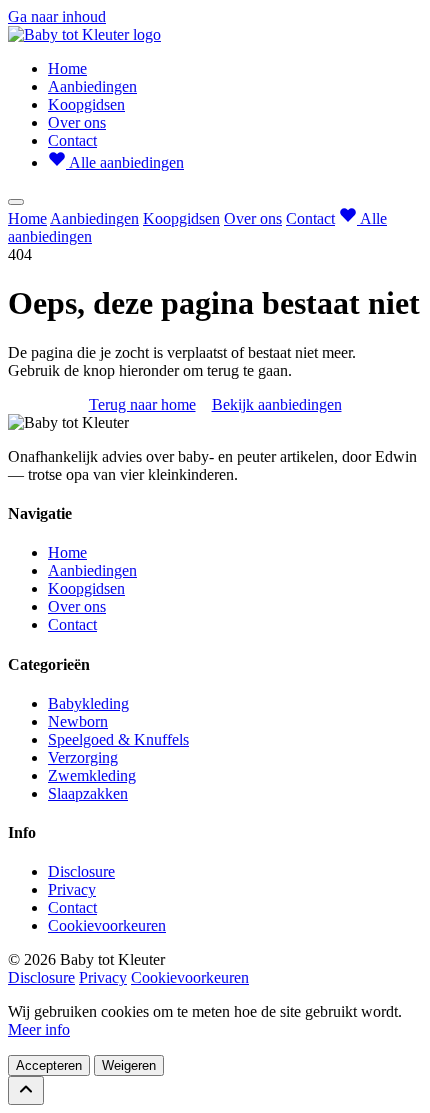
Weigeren (129, 1065)
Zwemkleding (92, 775)
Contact (72, 140)
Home (67, 68)
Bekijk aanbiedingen (277, 404)
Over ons (77, 122)
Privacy (72, 889)
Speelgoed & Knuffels (118, 739)
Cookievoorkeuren (107, 925)
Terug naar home (142, 404)
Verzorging (83, 757)
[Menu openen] (16, 202)
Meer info (39, 1029)
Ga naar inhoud (57, 16)
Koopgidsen (86, 104)
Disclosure (81, 871)
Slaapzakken (88, 793)
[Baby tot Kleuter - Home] (84, 34)
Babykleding (88, 703)
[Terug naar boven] (26, 1090)
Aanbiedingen (92, 86)
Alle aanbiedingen (125, 162)
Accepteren (49, 1065)
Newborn (78, 721)
